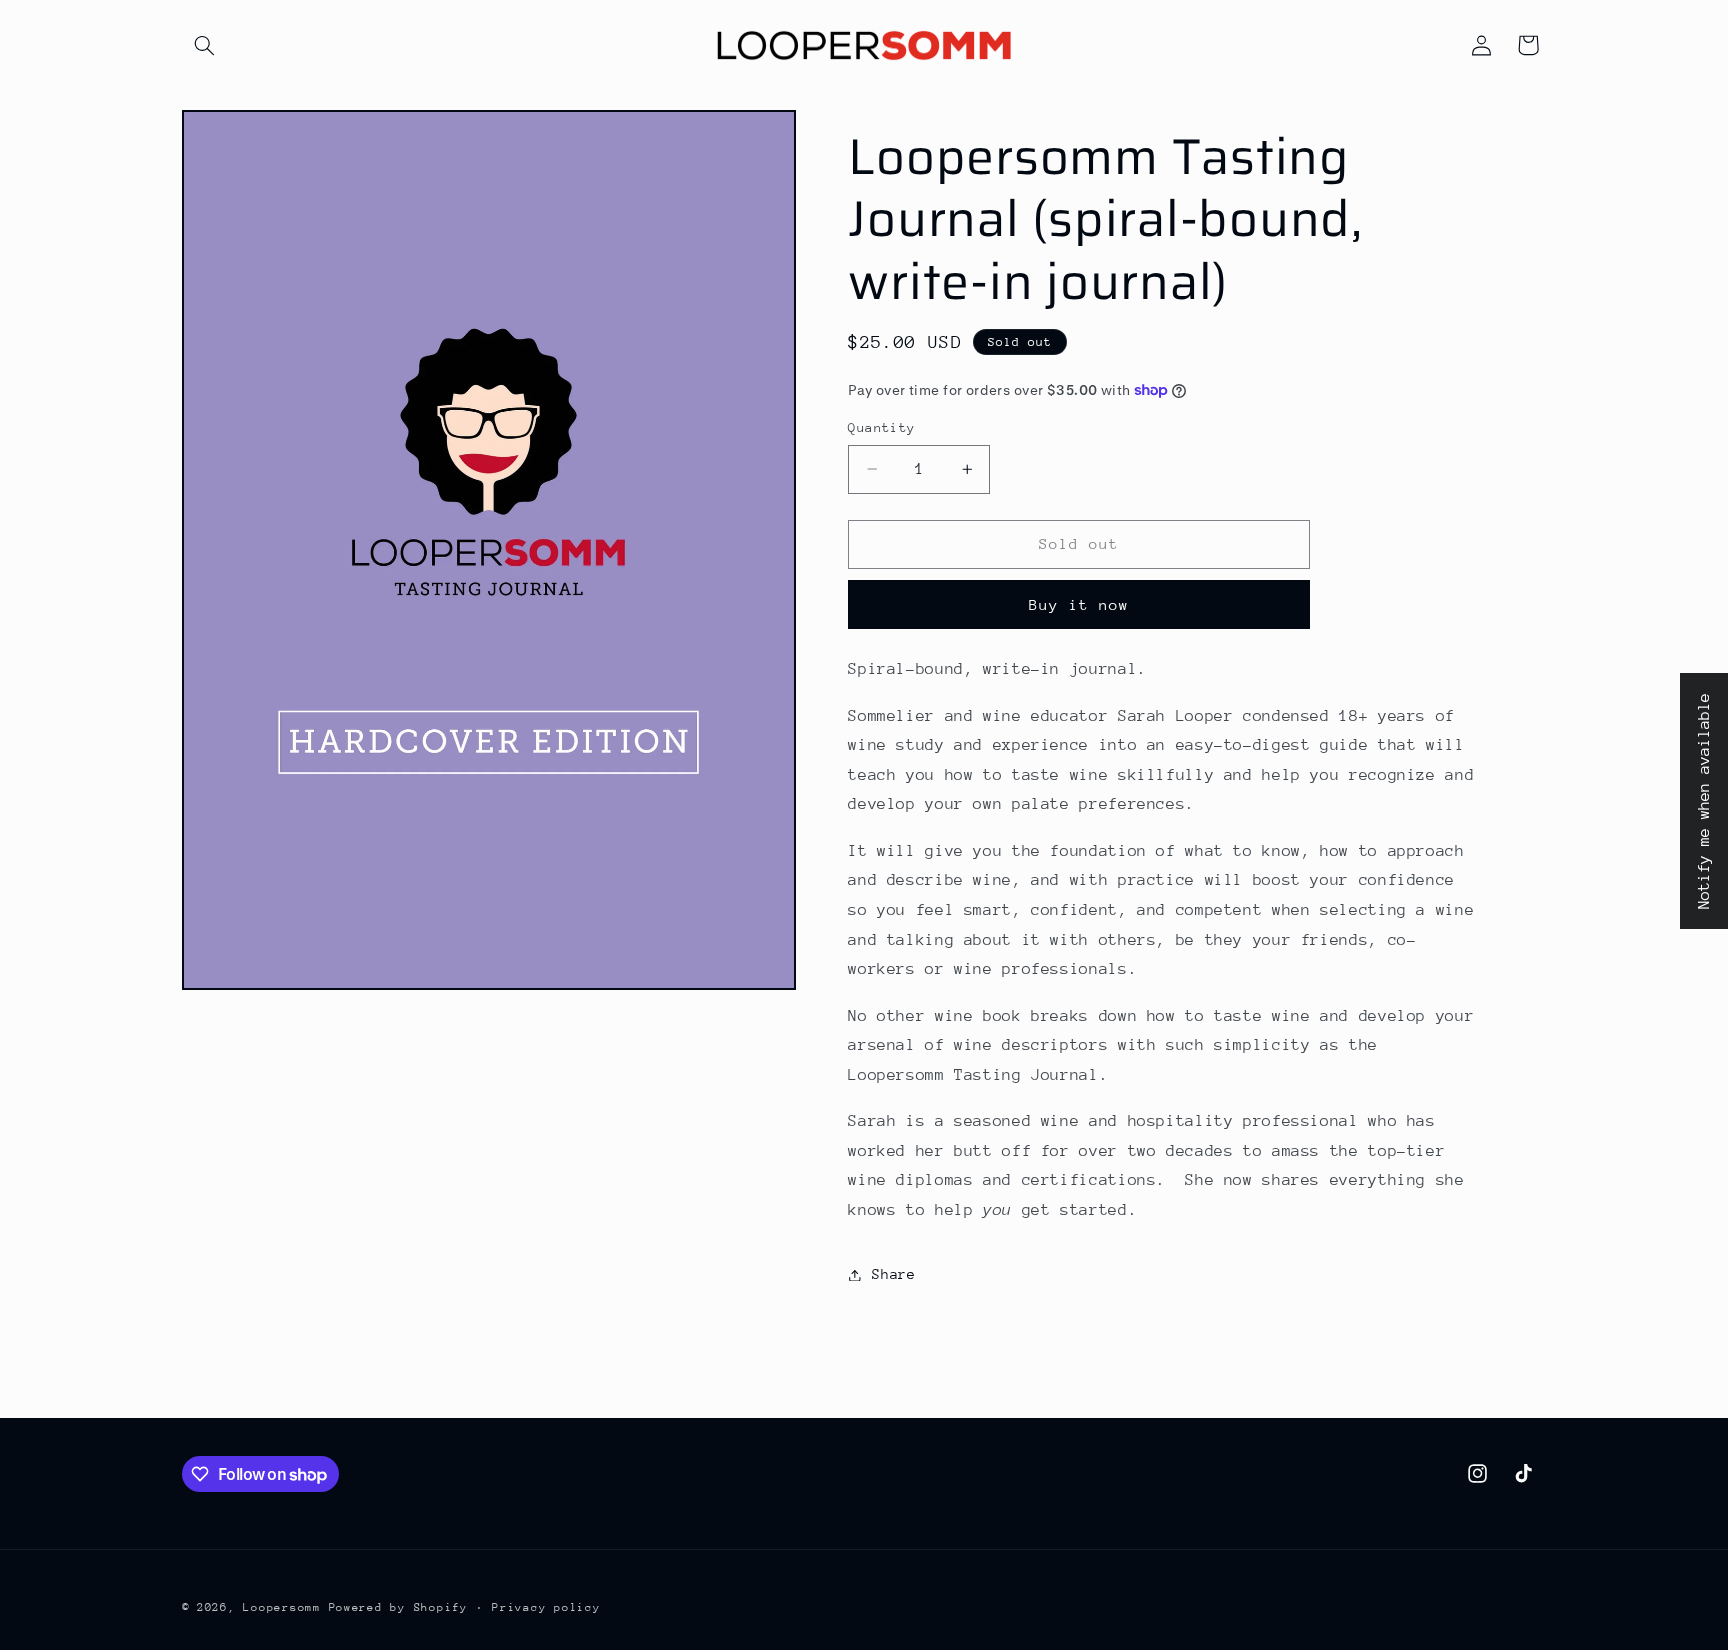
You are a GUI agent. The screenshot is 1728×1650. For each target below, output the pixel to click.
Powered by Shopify (398, 1607)
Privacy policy (546, 1607)
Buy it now (1079, 604)
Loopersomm (281, 1607)
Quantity (881, 427)
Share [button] (893, 1274)
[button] (205, 45)
